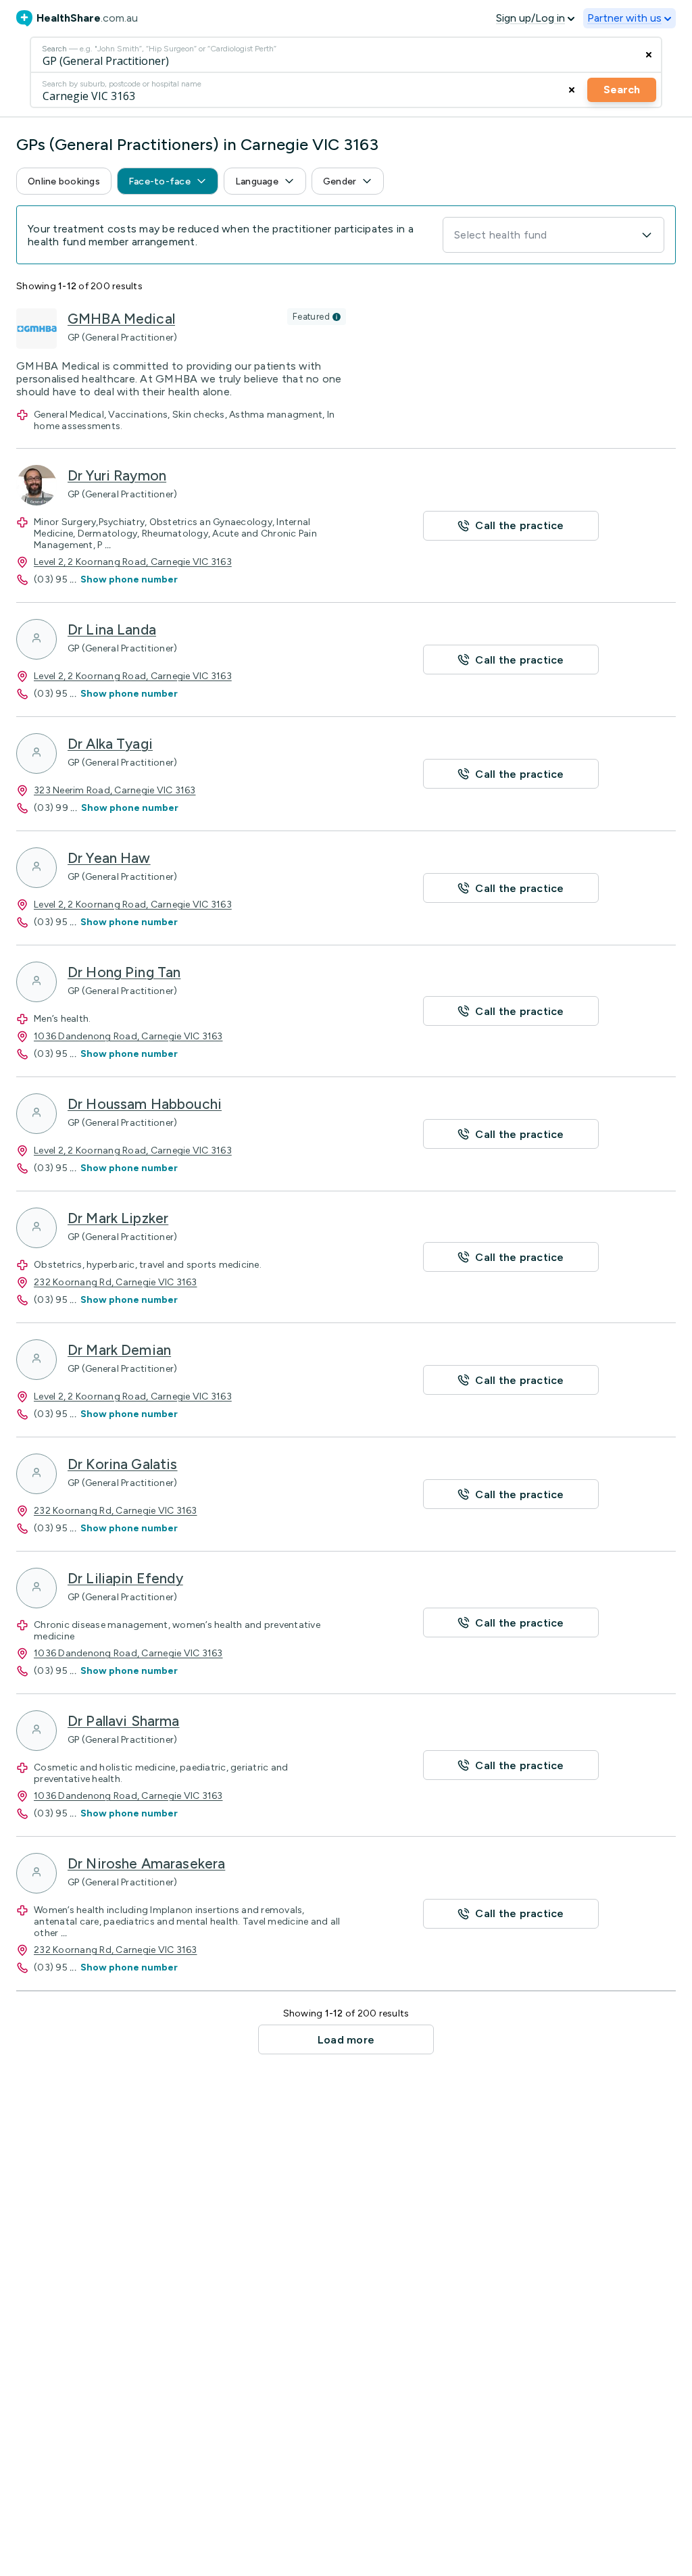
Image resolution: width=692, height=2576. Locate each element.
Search (622, 90)
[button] (64, 181)
